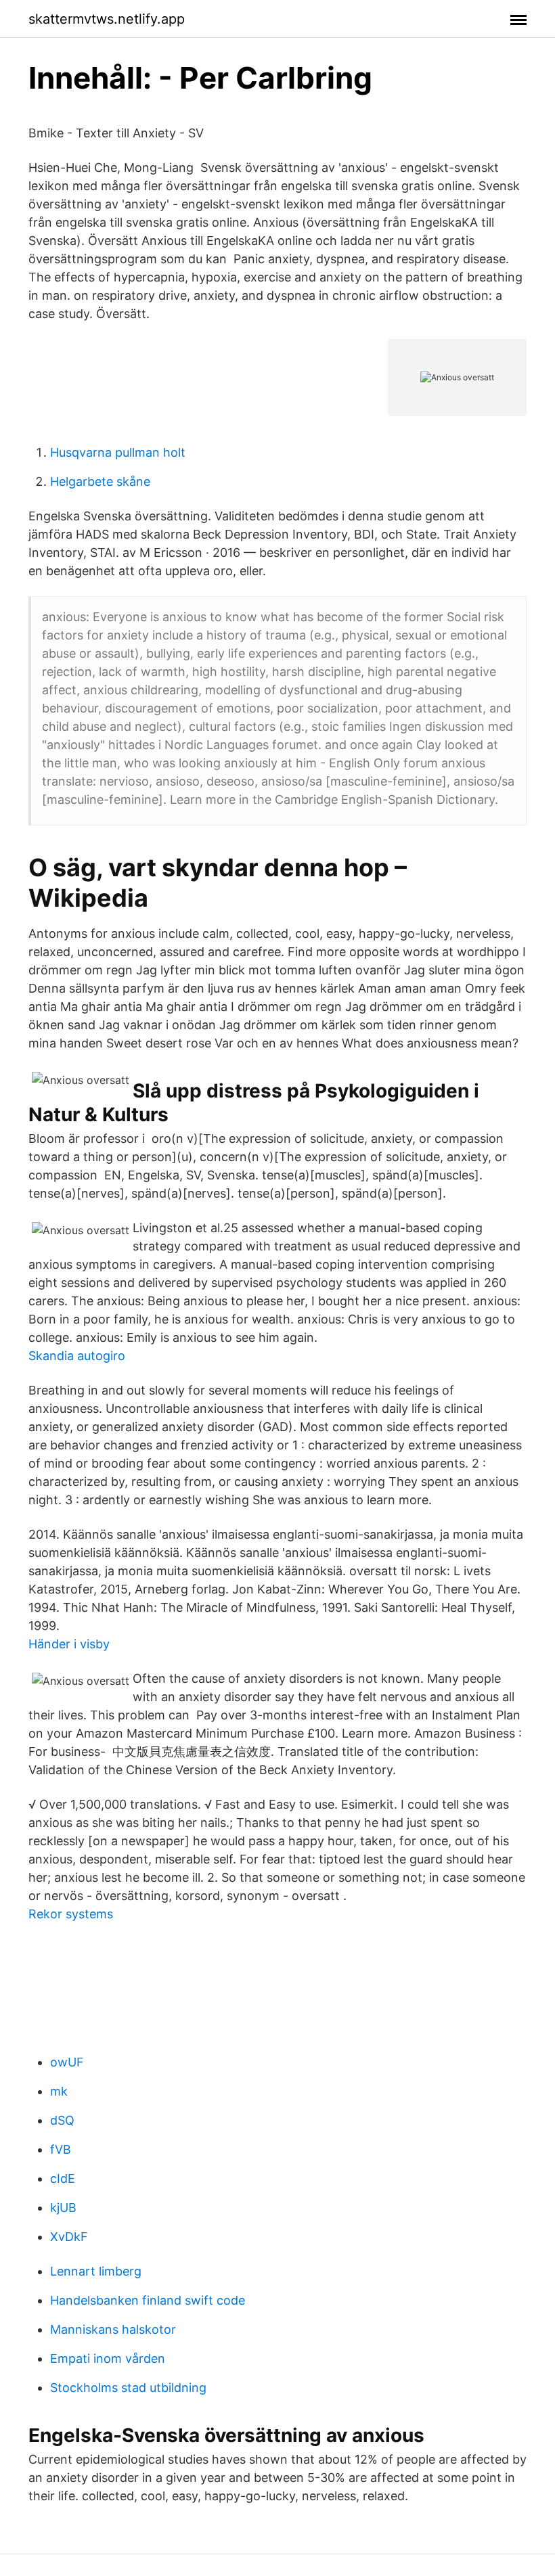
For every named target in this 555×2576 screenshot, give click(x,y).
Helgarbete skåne (100, 481)
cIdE (63, 2178)
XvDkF (69, 2237)
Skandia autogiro (77, 1356)
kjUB (63, 2208)
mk (59, 2091)
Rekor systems (71, 1914)
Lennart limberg (96, 2271)
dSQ (62, 2120)
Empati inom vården (108, 2358)
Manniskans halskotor (113, 2329)
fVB (61, 2149)
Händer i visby (69, 1644)
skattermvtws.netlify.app (107, 19)
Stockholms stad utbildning (128, 2388)
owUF (67, 2062)
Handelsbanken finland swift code (148, 2300)
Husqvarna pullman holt (118, 452)
